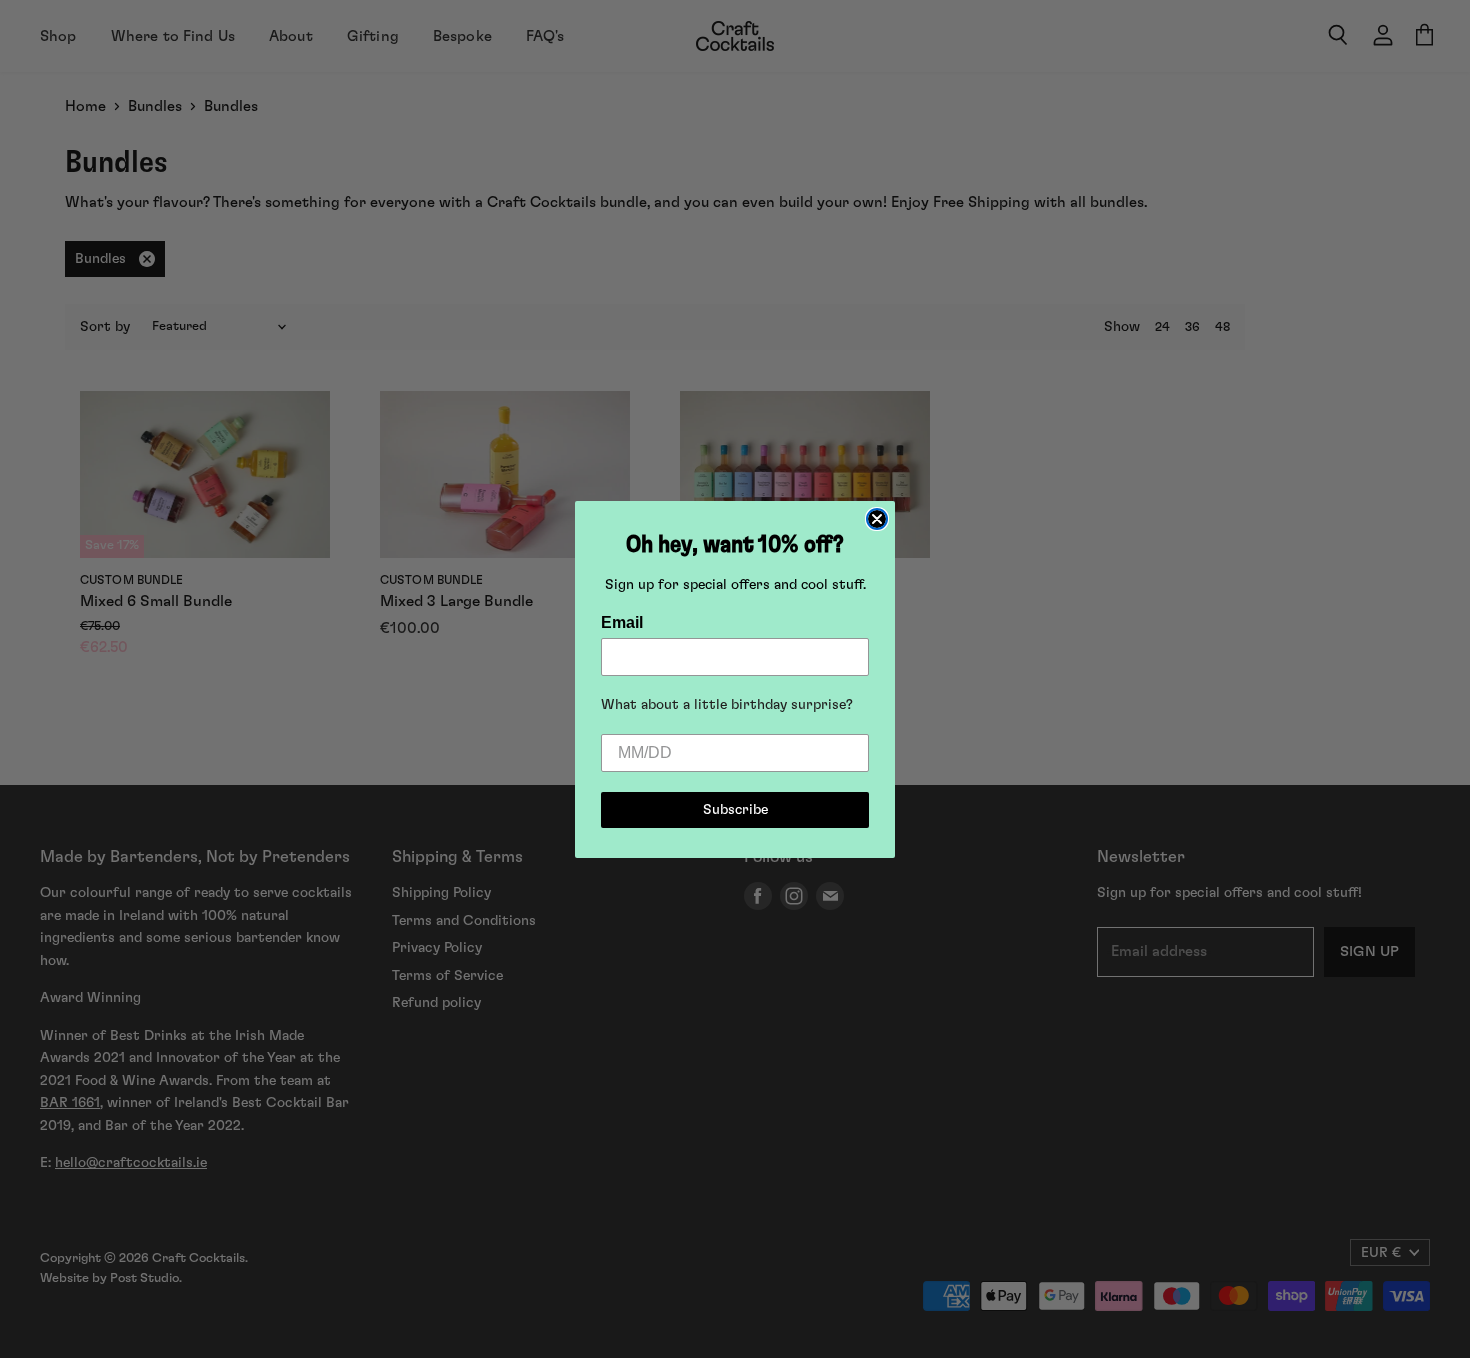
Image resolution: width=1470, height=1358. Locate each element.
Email (622, 622)
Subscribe (735, 810)
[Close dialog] (877, 519)
